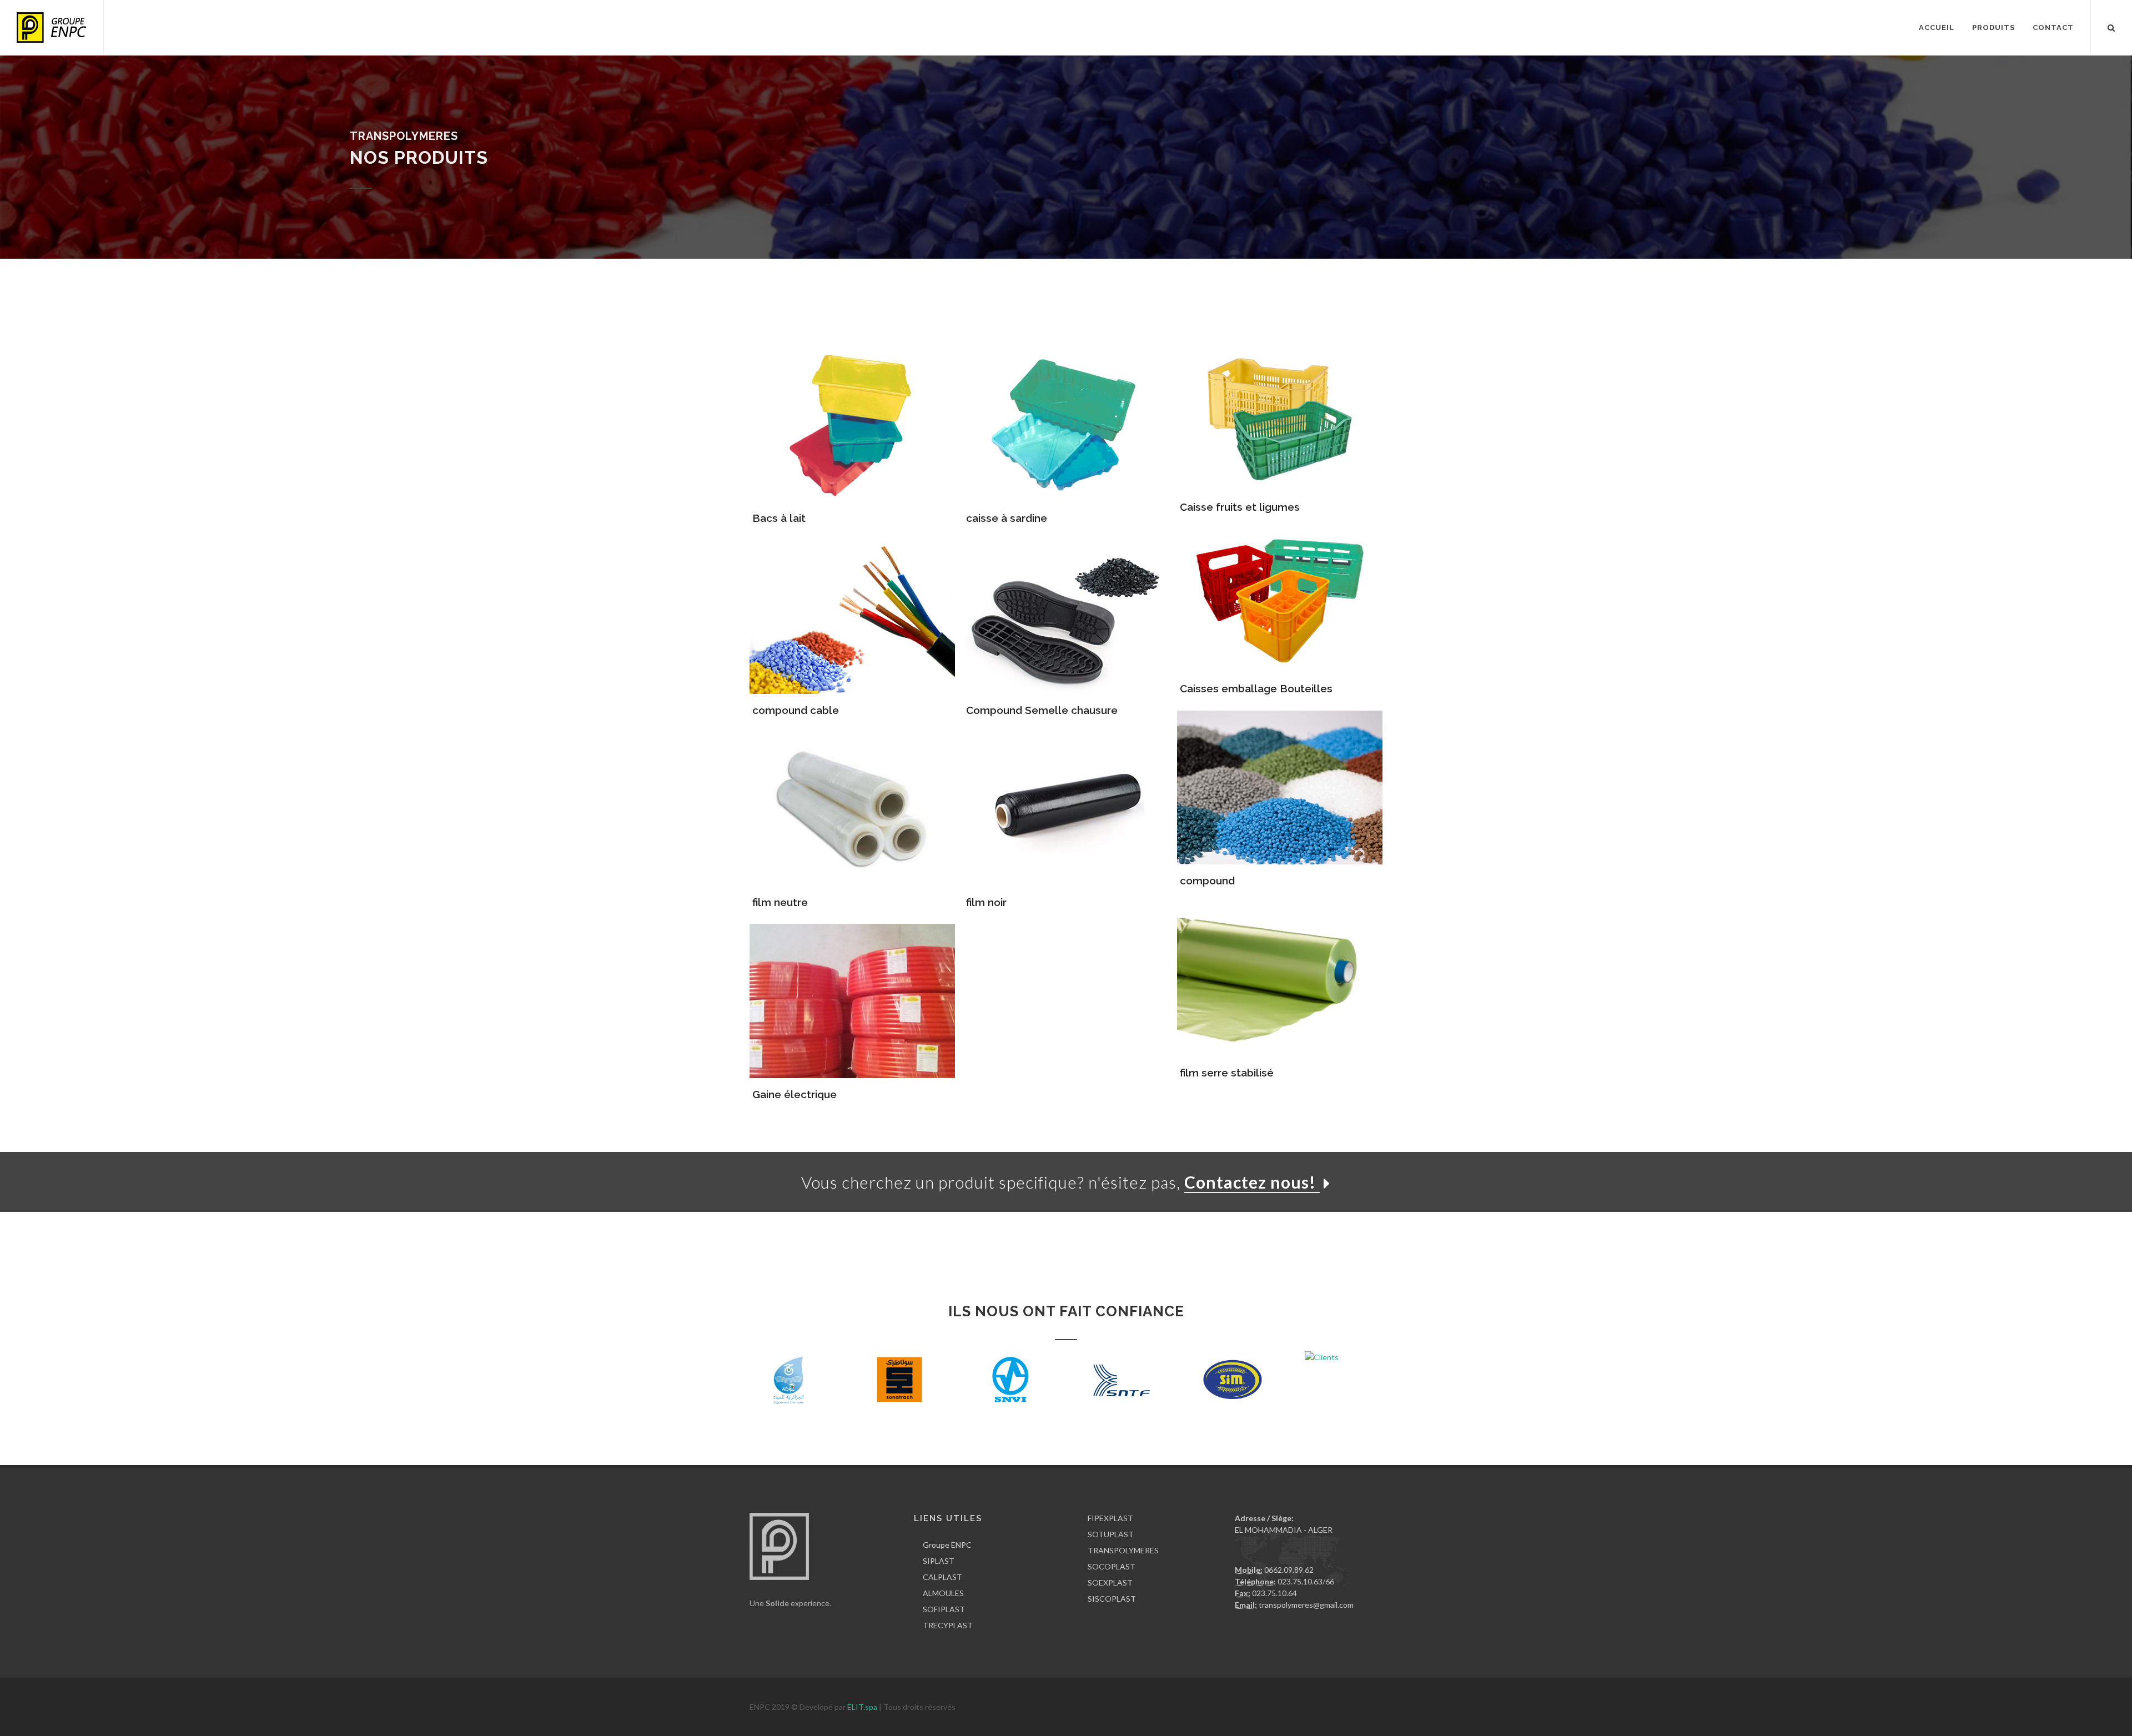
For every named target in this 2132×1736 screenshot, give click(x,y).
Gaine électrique (795, 1094)
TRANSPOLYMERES (1123, 1550)
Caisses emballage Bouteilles (1256, 688)
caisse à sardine (1007, 518)
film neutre (780, 902)
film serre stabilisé (1227, 1073)
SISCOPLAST (1112, 1599)
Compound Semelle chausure (1042, 710)
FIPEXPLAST (1110, 1518)
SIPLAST (939, 1561)
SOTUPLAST (1111, 1534)
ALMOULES (943, 1593)
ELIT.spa (863, 1707)
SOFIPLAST (944, 1609)
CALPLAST (942, 1577)
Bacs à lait (779, 518)
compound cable (796, 710)
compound (1207, 880)
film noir (986, 902)
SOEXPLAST (1110, 1582)
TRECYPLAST (948, 1625)
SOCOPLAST (1112, 1566)
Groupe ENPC (947, 1545)
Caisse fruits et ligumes (1240, 507)
